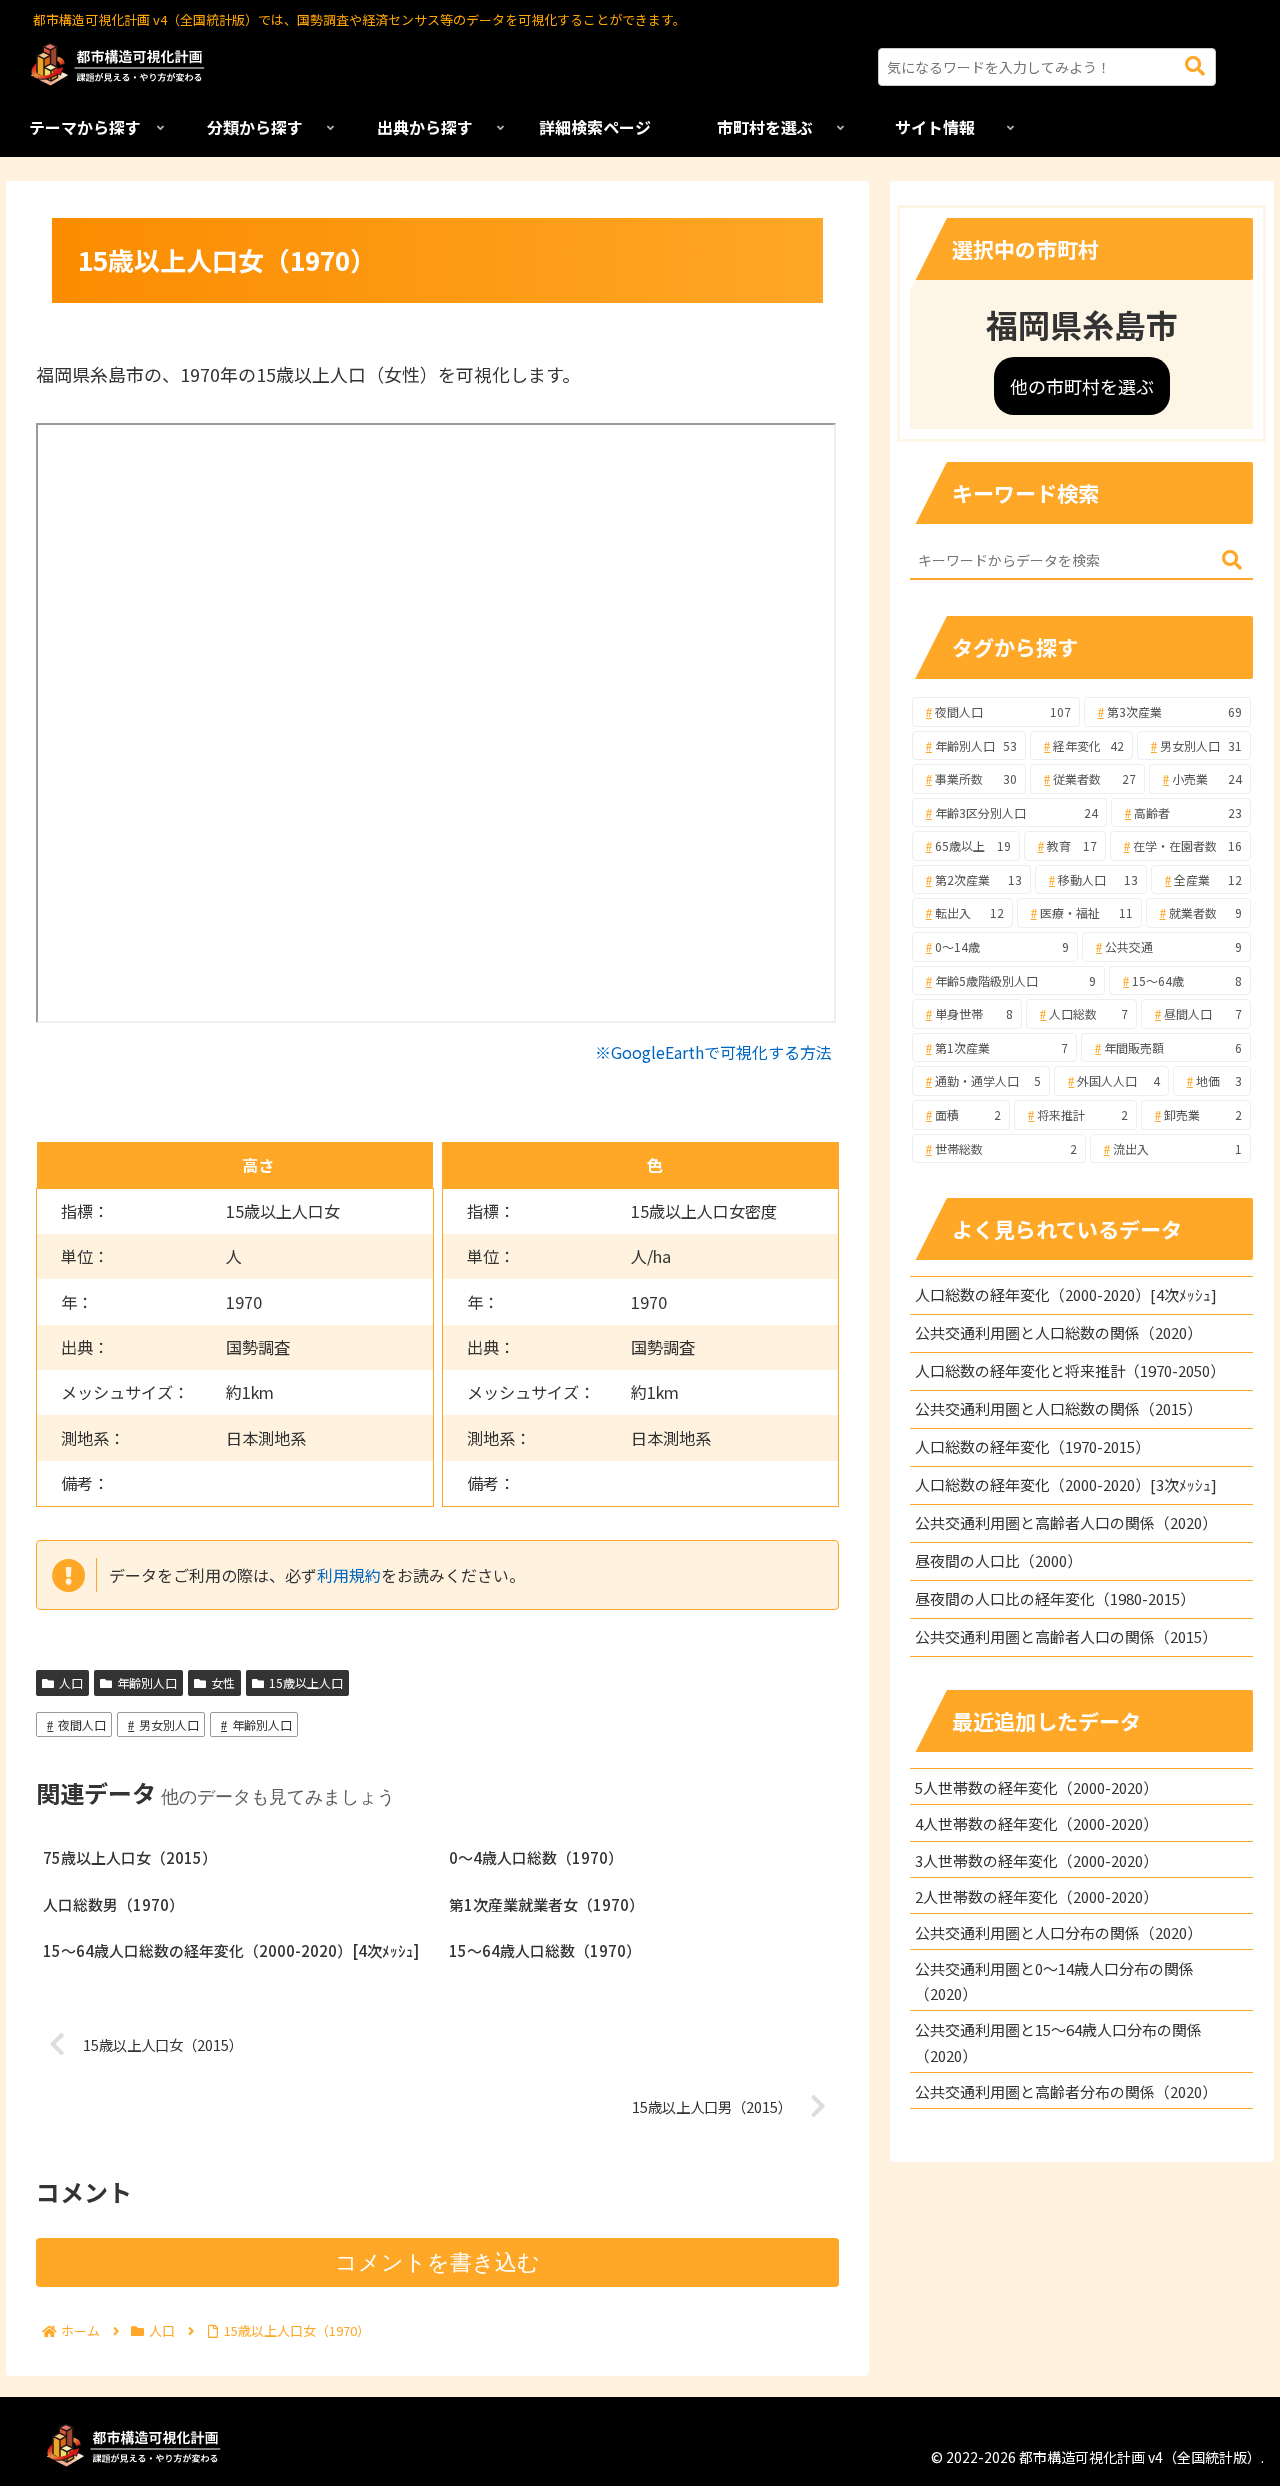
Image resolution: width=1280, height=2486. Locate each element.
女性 (223, 1682)
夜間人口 (82, 1724)
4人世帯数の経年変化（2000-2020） (1036, 1823)
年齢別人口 (147, 1682)
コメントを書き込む (437, 2262)
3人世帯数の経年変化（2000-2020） (1036, 1860)
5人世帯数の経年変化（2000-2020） (1036, 1787)
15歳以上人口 (306, 1682)
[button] (1195, 66)
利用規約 (349, 1575)
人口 (71, 1682)
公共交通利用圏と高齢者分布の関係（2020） (1066, 2091)
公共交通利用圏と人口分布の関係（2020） (1058, 1932)
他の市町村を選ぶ (1082, 386)
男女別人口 (169, 1724)
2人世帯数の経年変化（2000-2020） (1036, 1896)
